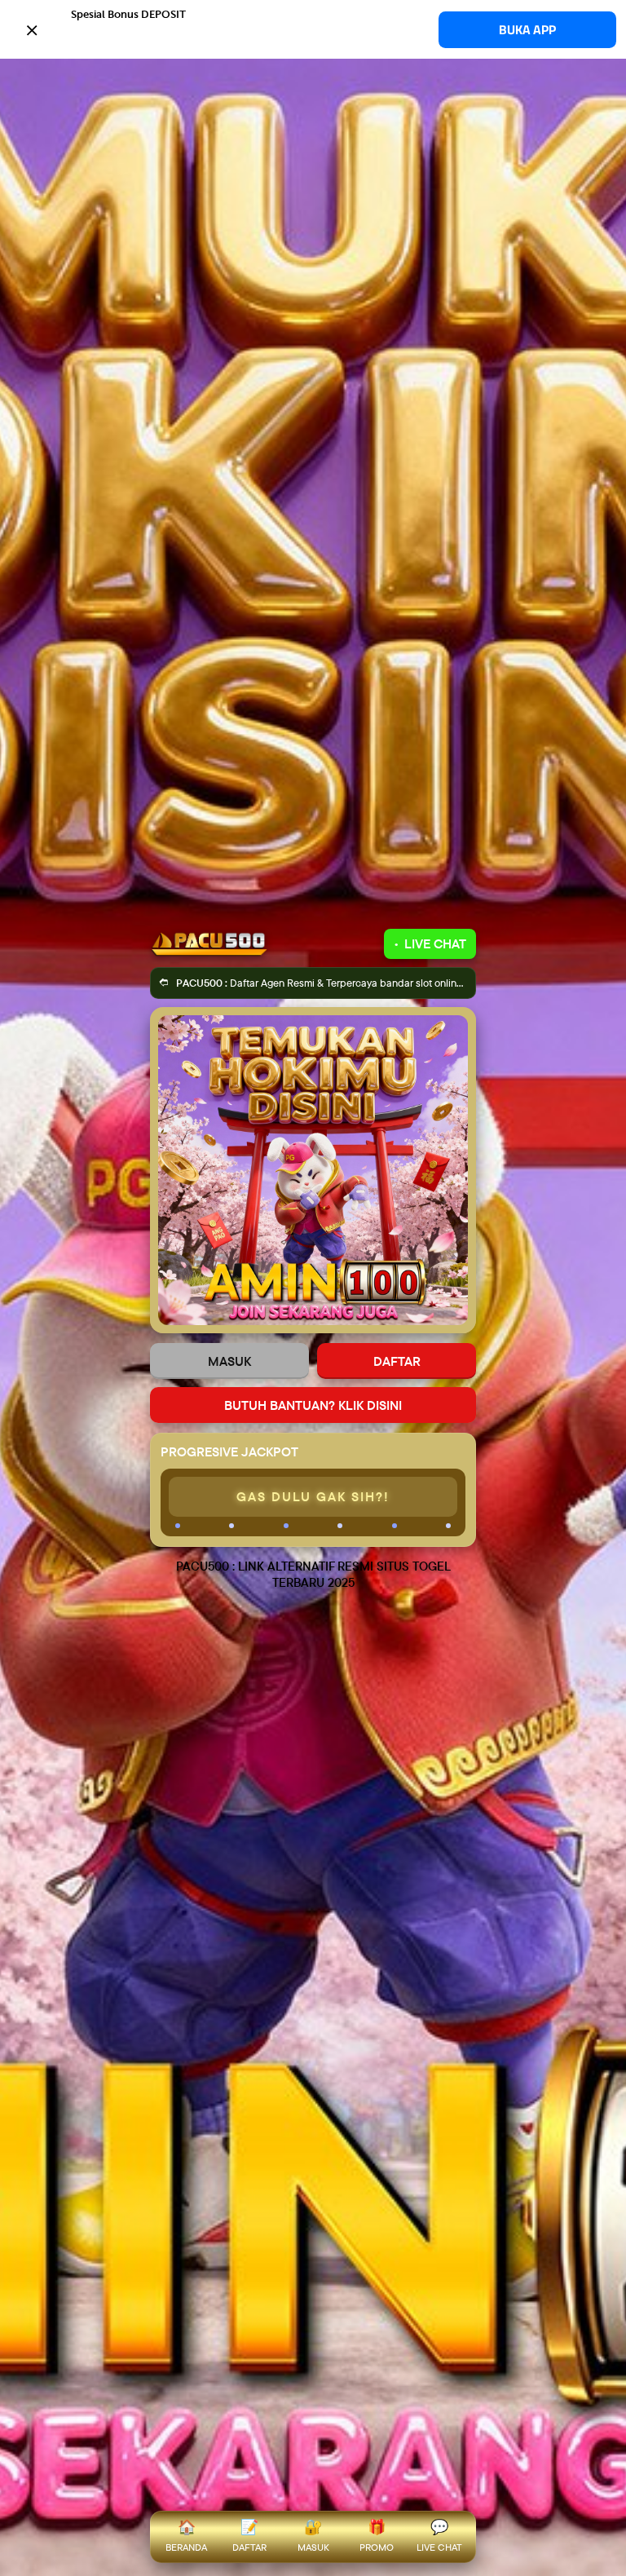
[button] (313, 29)
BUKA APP (527, 30)
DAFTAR (397, 1361)
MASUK (229, 1361)
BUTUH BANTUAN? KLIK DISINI (313, 1405)
